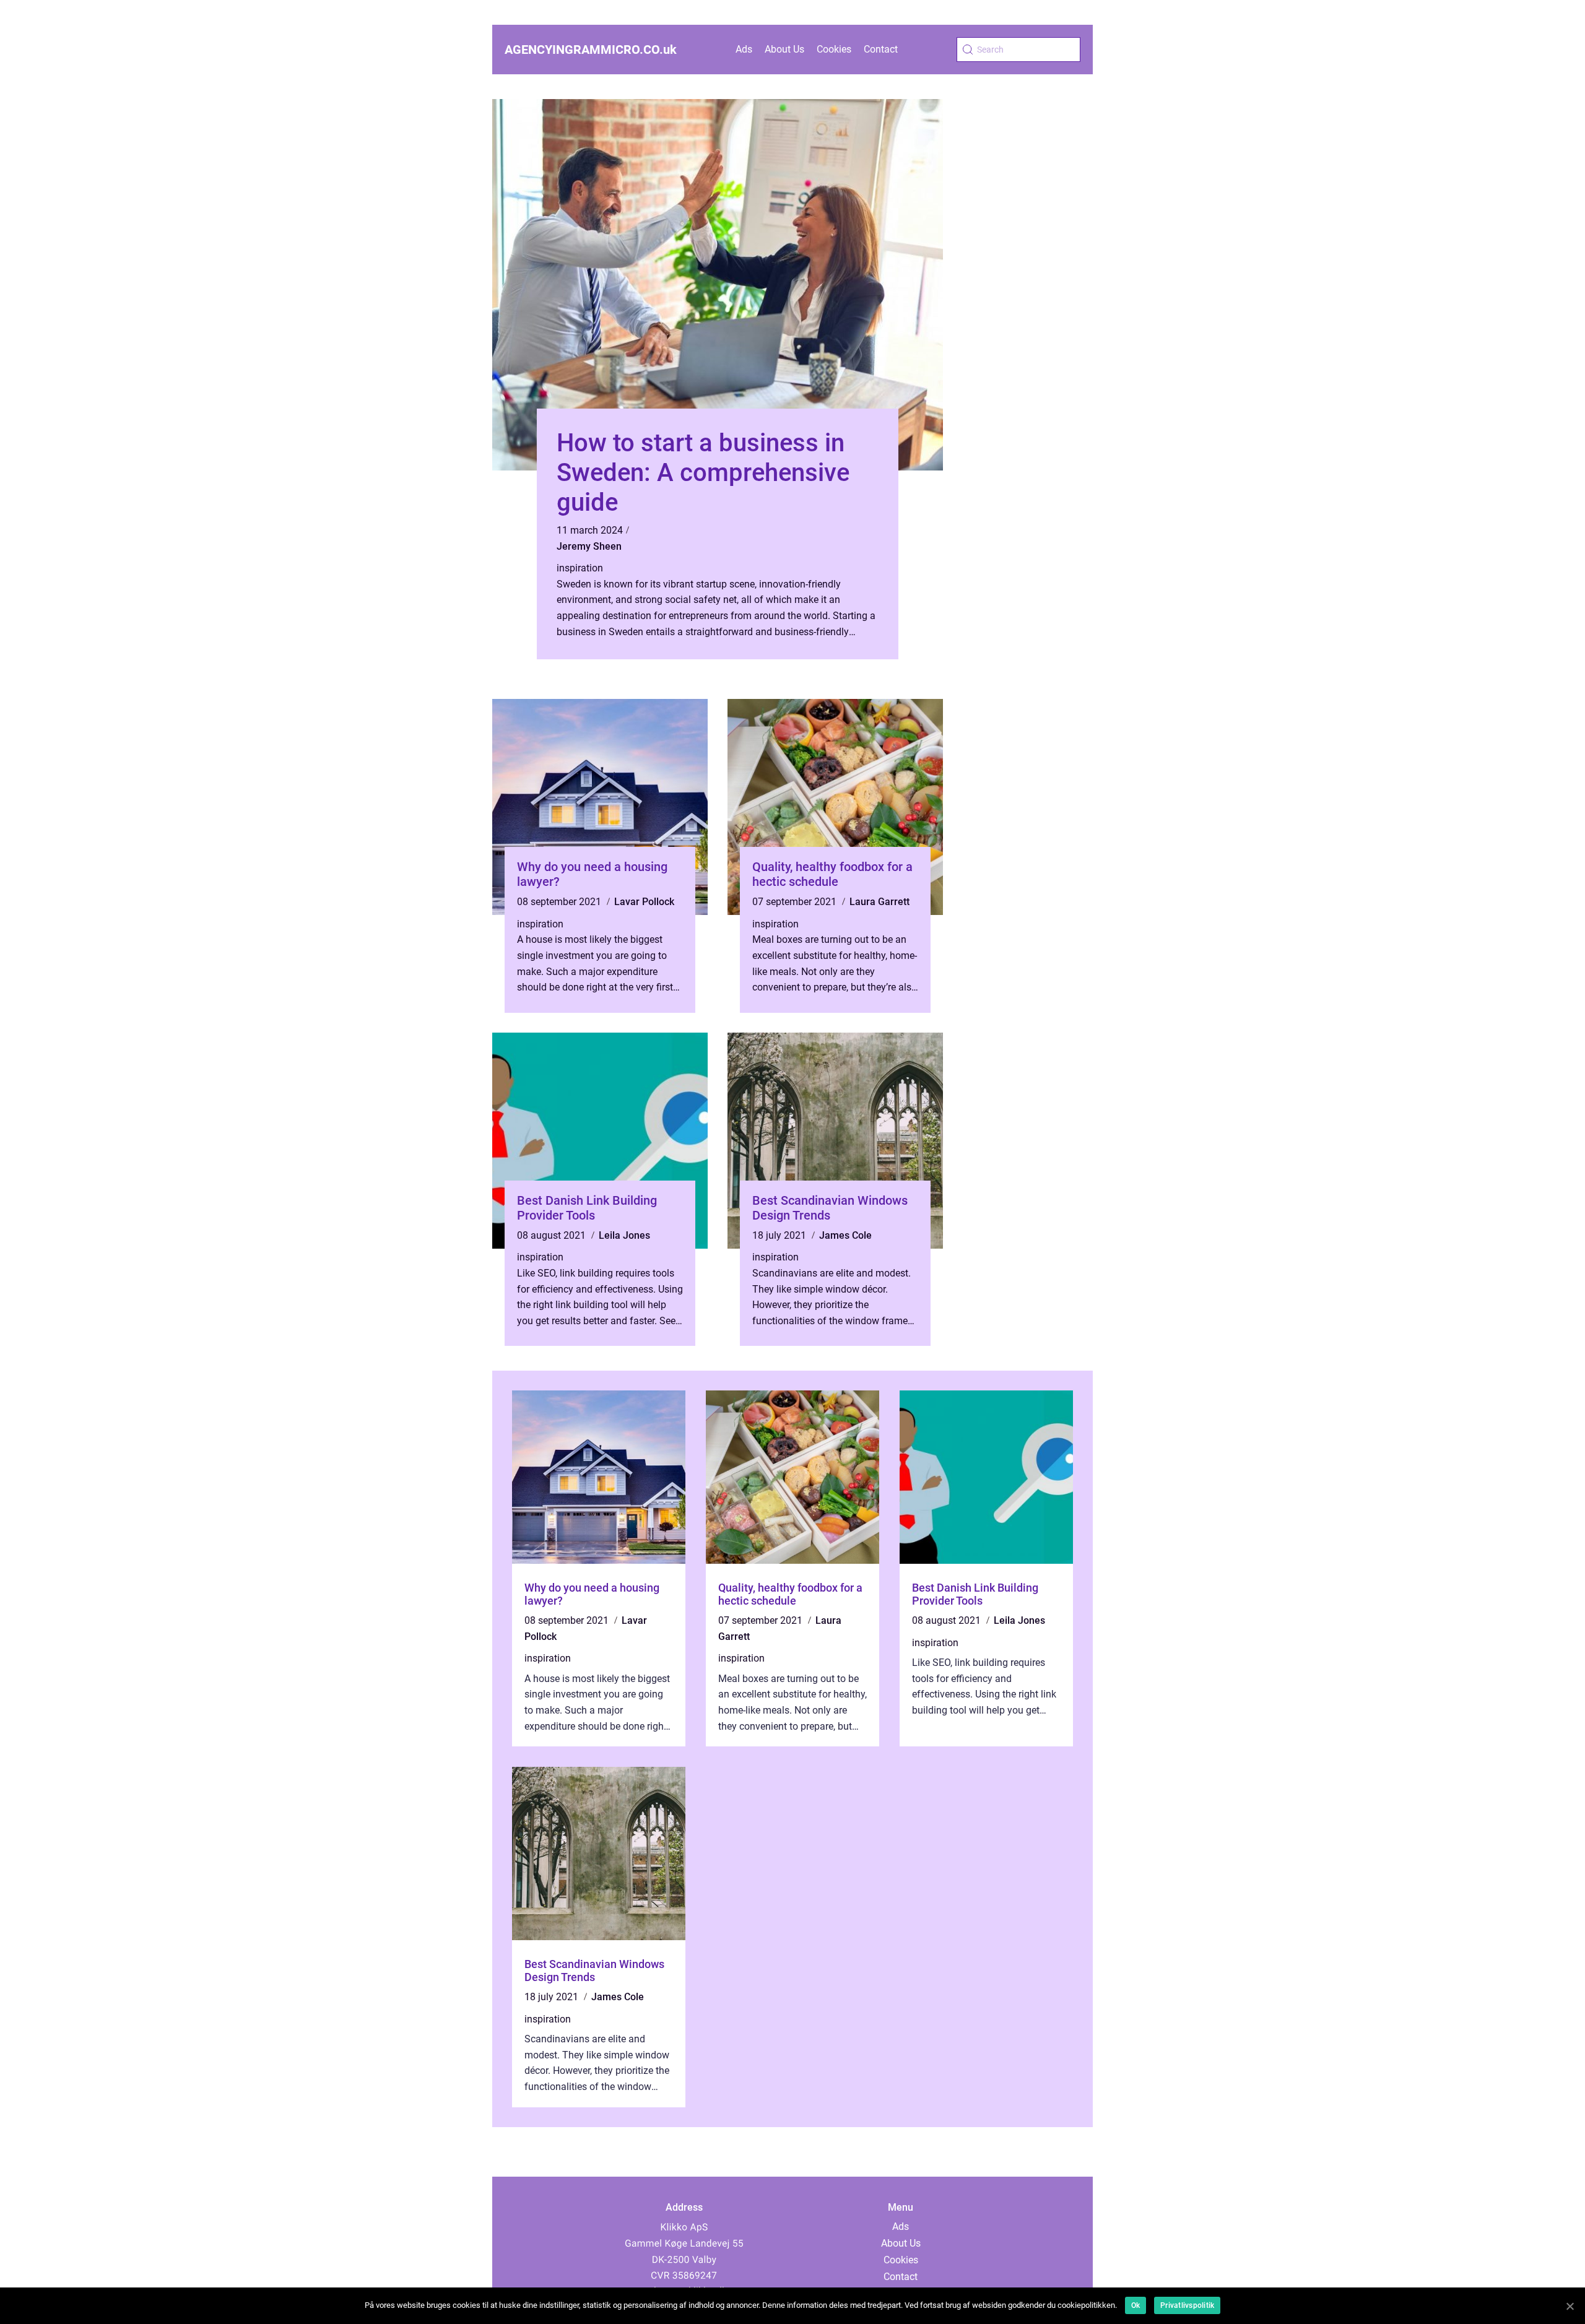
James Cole (845, 1235)
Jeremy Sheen (589, 546)
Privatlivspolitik (1187, 2305)
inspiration (580, 568)
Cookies (834, 49)
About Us (784, 49)
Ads (744, 49)
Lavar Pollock (644, 902)
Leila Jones (624, 1235)
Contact (881, 49)
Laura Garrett (879, 902)
